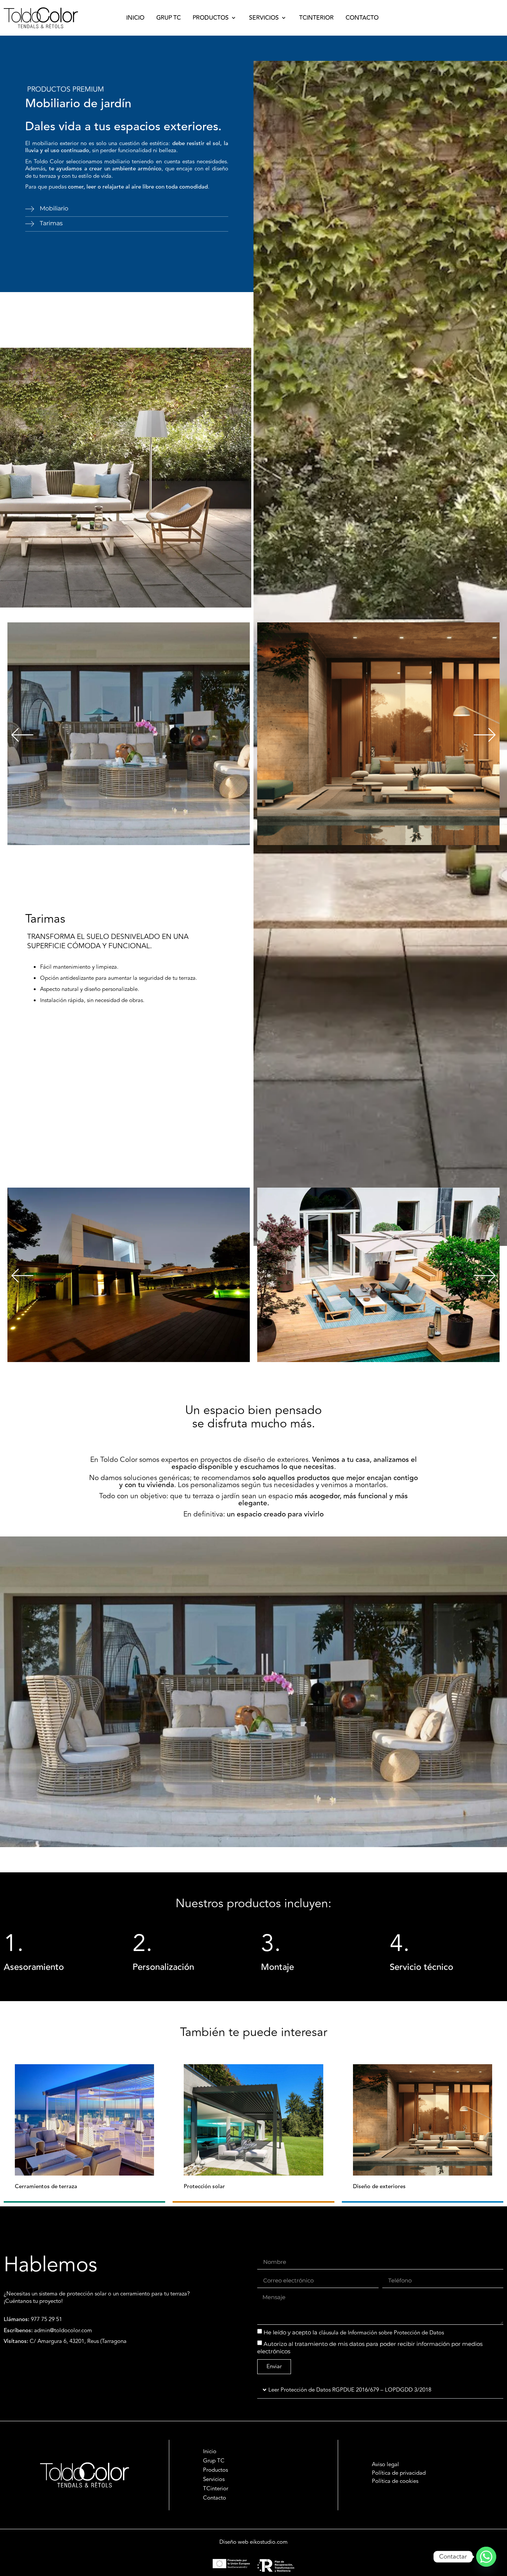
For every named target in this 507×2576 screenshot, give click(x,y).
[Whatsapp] (486, 2557)
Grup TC (214, 2461)
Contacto (215, 2498)
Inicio (210, 2452)
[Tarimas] (30, 224)
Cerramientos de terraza (46, 2187)
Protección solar (204, 2187)
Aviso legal (385, 2464)
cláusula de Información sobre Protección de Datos (381, 2333)
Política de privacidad (399, 2473)
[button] (215, 18)
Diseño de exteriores (379, 2187)
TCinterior (216, 2489)
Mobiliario (54, 208)
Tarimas (51, 223)
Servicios (214, 2480)
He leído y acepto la (354, 2332)
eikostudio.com (269, 2542)
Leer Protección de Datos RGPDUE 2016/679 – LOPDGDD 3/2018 (350, 2390)
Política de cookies (395, 2481)
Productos (215, 2470)
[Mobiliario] (30, 209)
